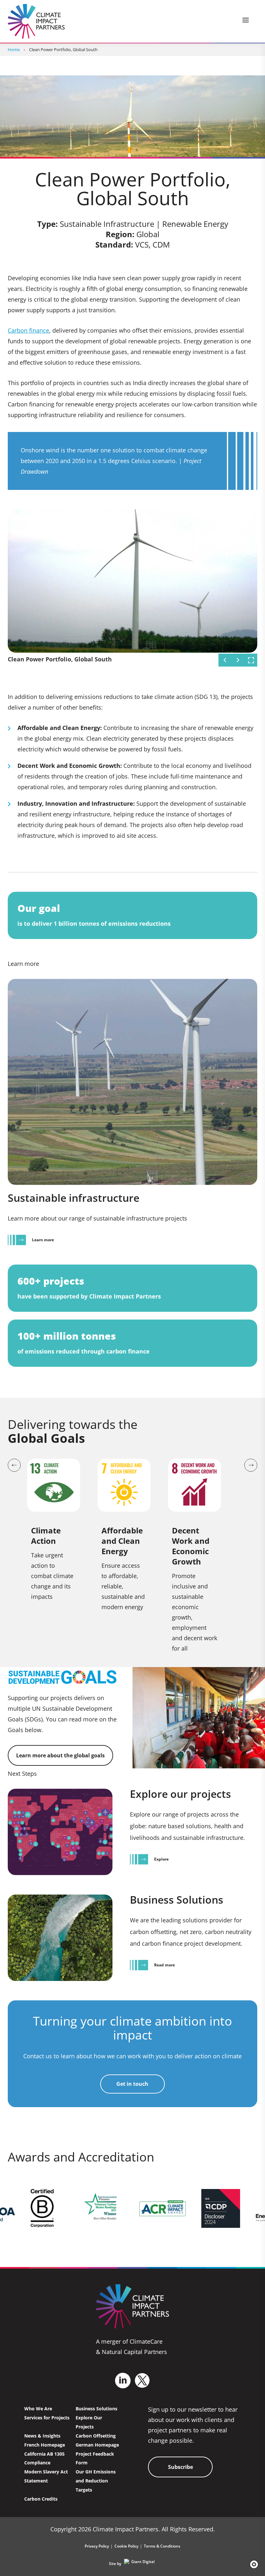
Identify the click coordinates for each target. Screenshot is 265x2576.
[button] (252, 2564)
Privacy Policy (97, 2546)
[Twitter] (142, 2380)
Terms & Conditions (162, 2546)
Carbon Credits (41, 2499)
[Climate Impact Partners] (36, 21)
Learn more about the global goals (60, 1755)
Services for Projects (47, 2418)
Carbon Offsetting (96, 2436)
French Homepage (45, 2445)
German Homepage (97, 2445)
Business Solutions (96, 2409)
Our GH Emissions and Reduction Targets (96, 2481)
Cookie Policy (126, 2546)
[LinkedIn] (123, 2381)
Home (14, 50)
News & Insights (42, 2436)
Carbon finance (28, 330)
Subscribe (180, 2467)
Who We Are (38, 2409)
